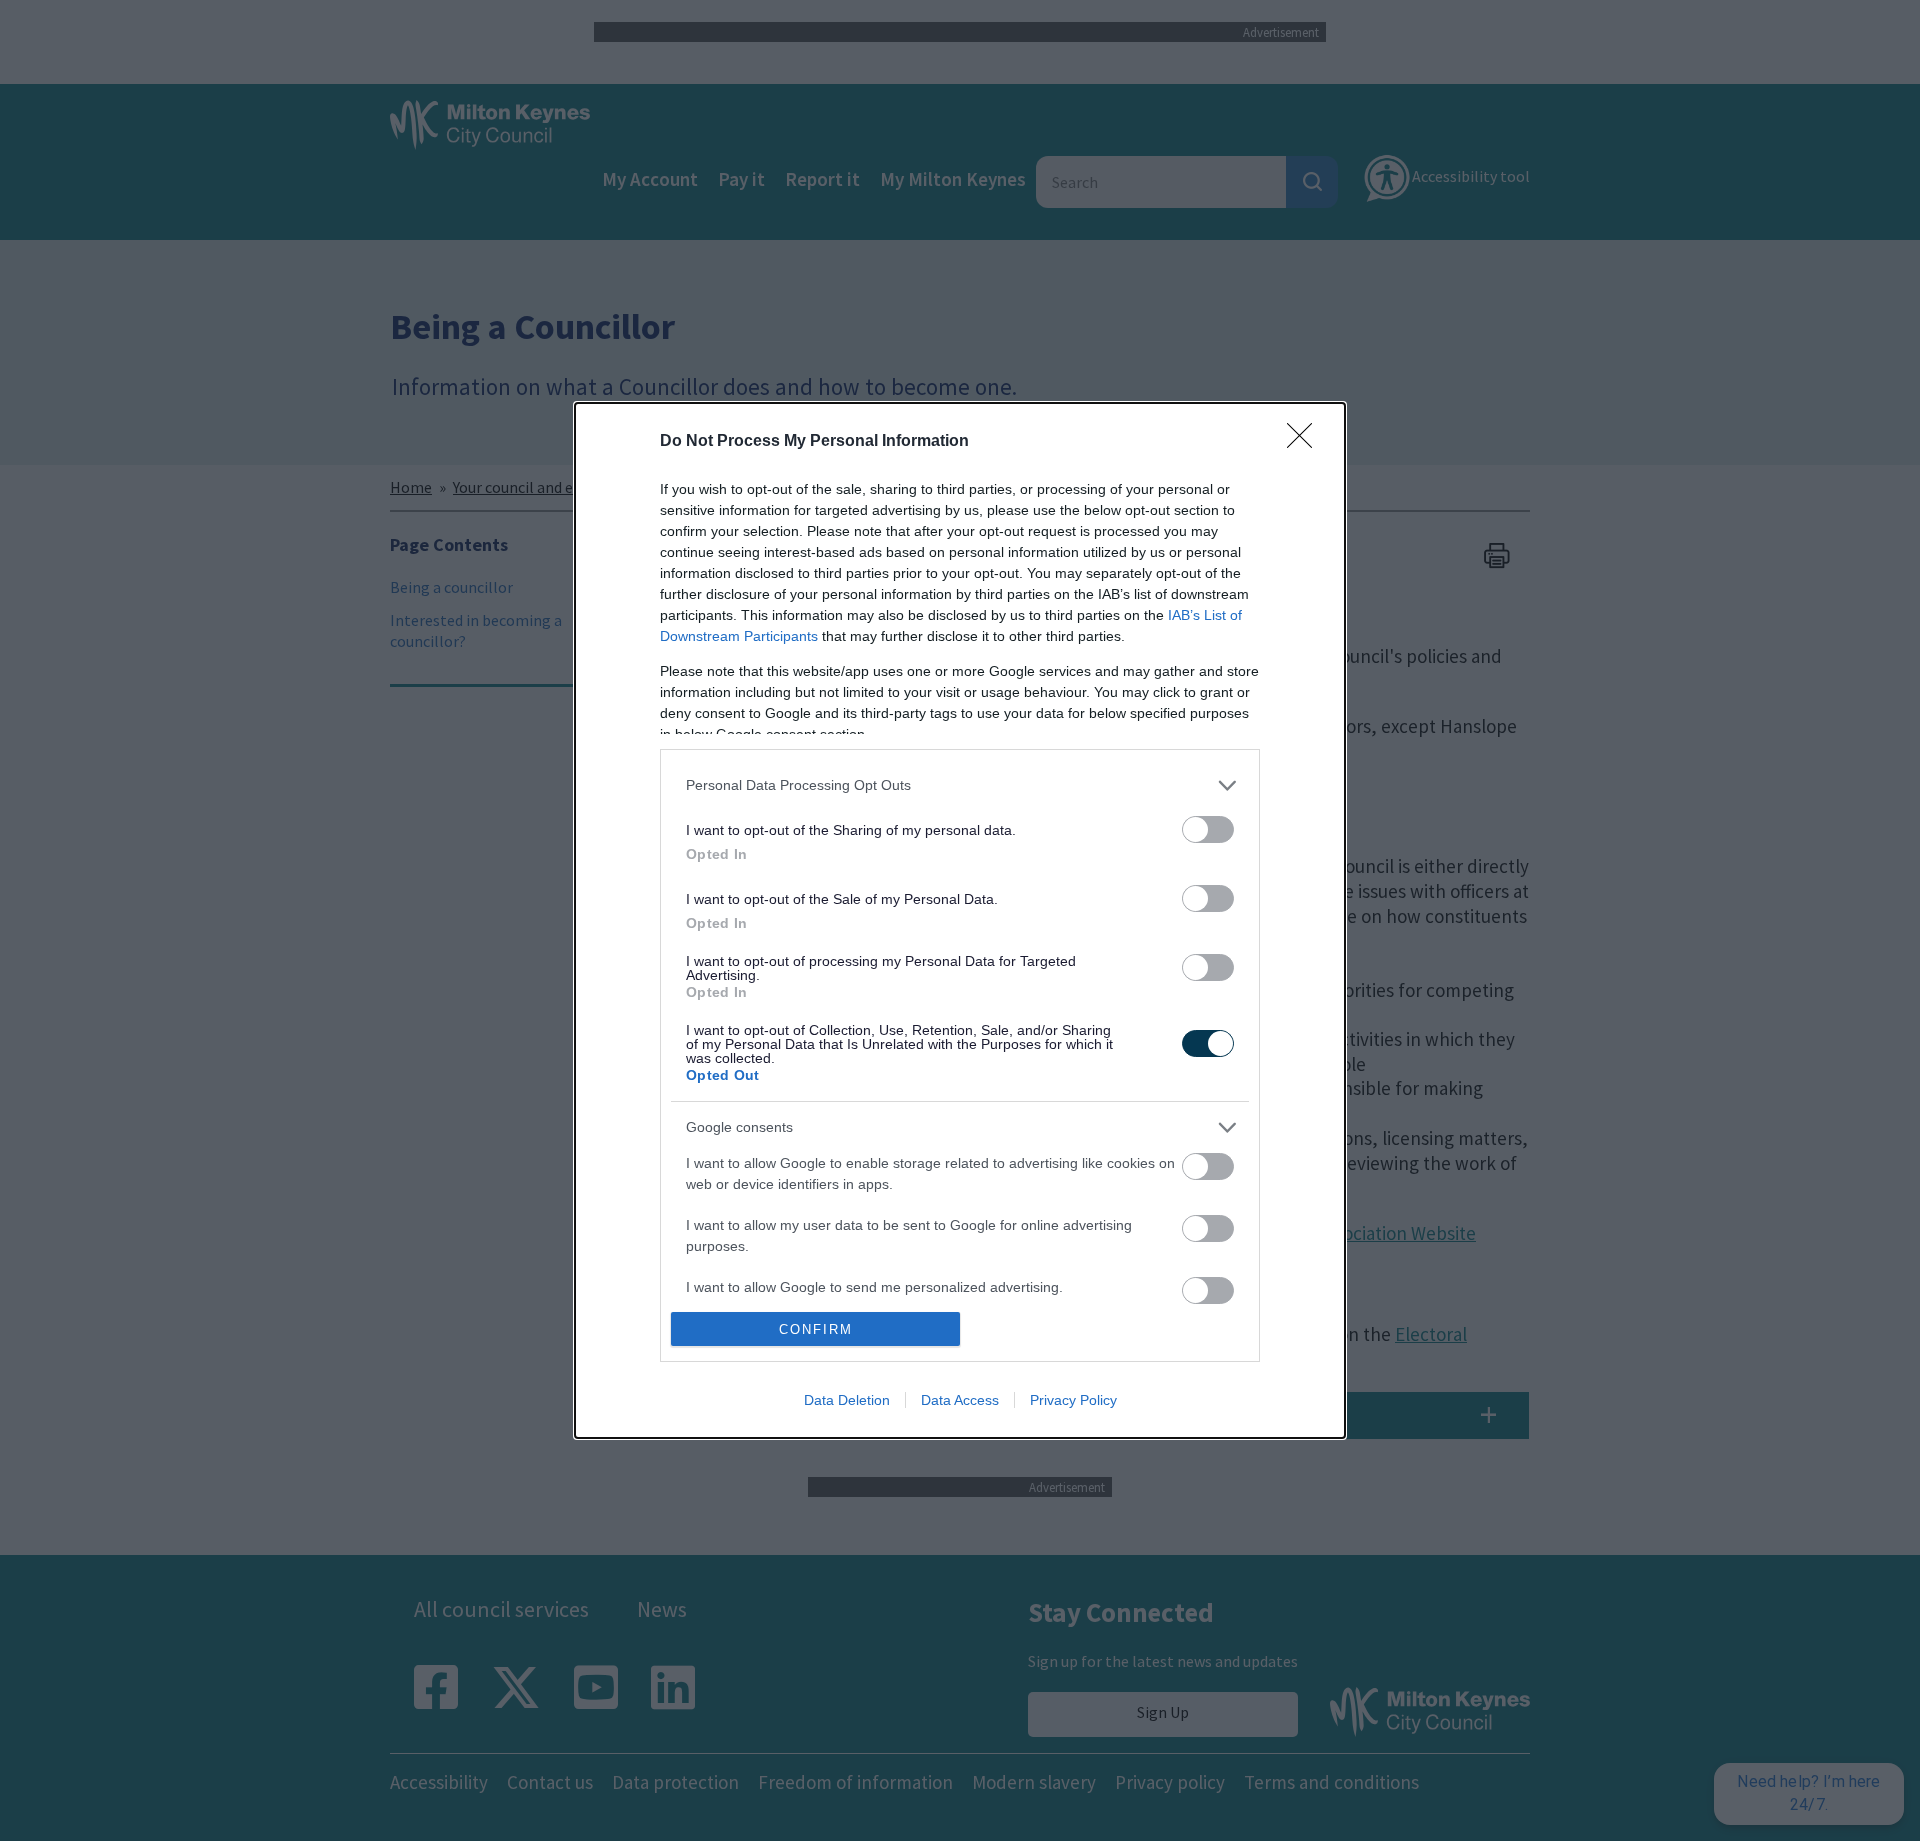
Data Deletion (847, 1400)
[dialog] (960, 920)
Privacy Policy (1073, 1400)
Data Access (960, 1400)
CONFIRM (816, 1329)
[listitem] (960, 785)
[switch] (1208, 829)
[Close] (1306, 442)
